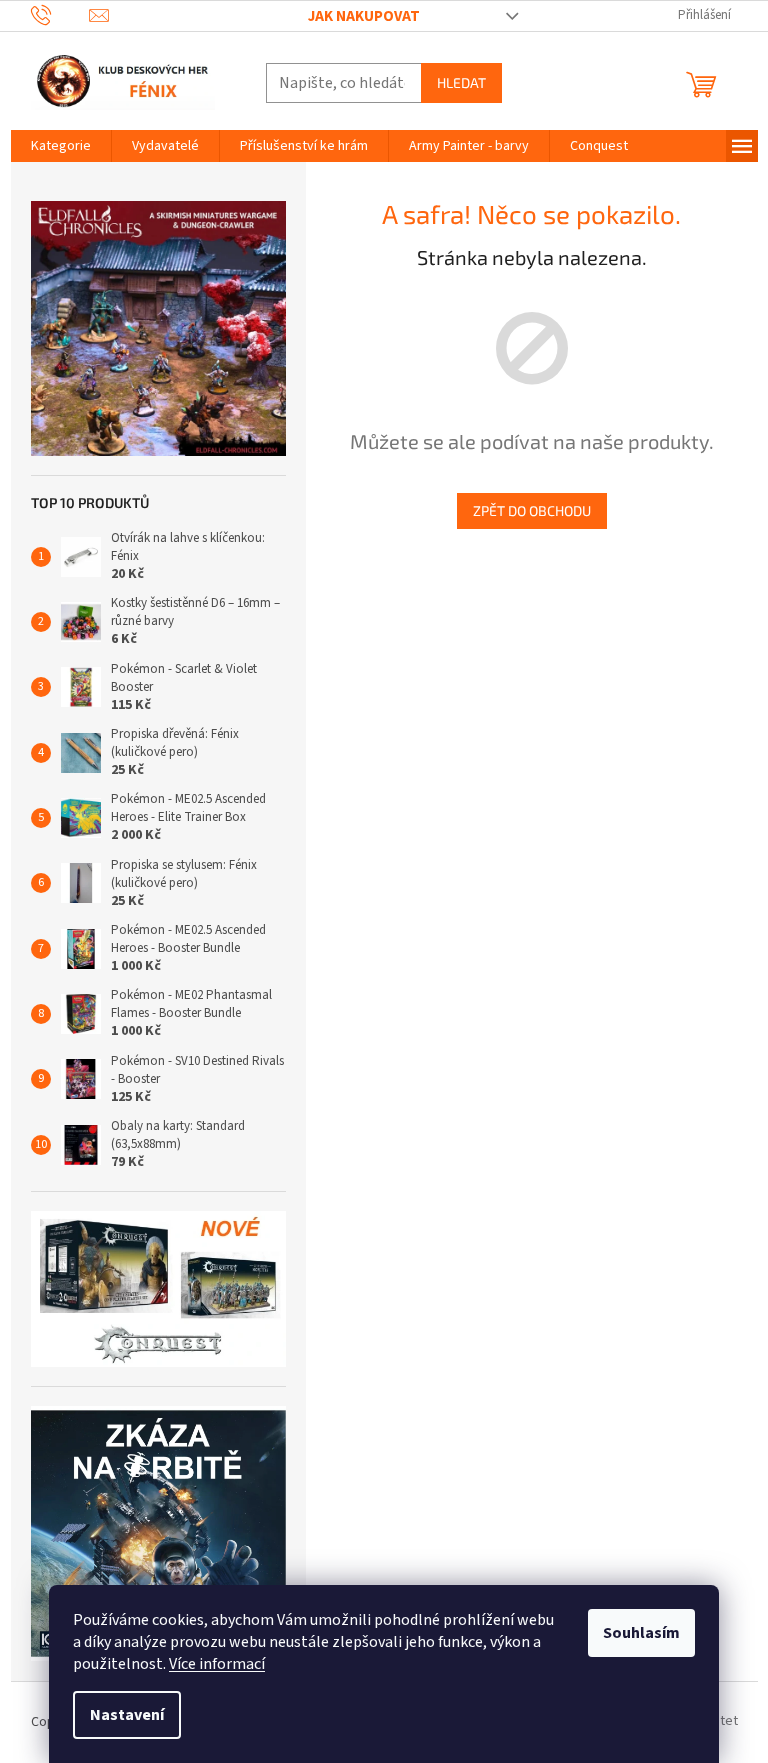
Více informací (217, 1664)
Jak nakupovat (364, 16)
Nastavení (127, 1715)
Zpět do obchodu (532, 510)
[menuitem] (61, 146)
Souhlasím (641, 1633)
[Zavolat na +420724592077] (60, 14)
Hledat (461, 82)
